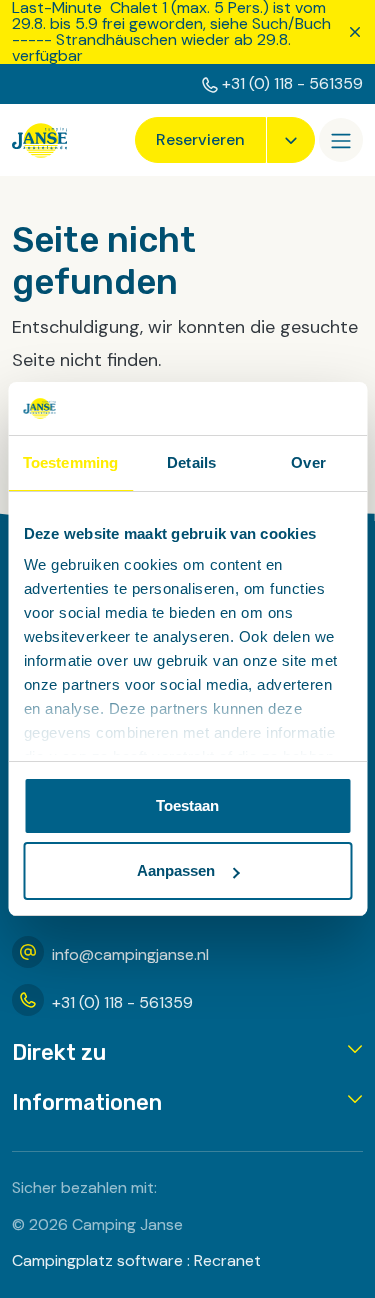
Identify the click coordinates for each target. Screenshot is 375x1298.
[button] (187, 1053)
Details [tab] (191, 462)
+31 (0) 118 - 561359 (292, 83)
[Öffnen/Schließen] (341, 140)
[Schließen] (355, 32)
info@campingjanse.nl (130, 954)
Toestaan (187, 805)
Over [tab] (308, 462)
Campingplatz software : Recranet (136, 1260)
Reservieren (200, 139)
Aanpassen (176, 870)
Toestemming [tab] (70, 462)
